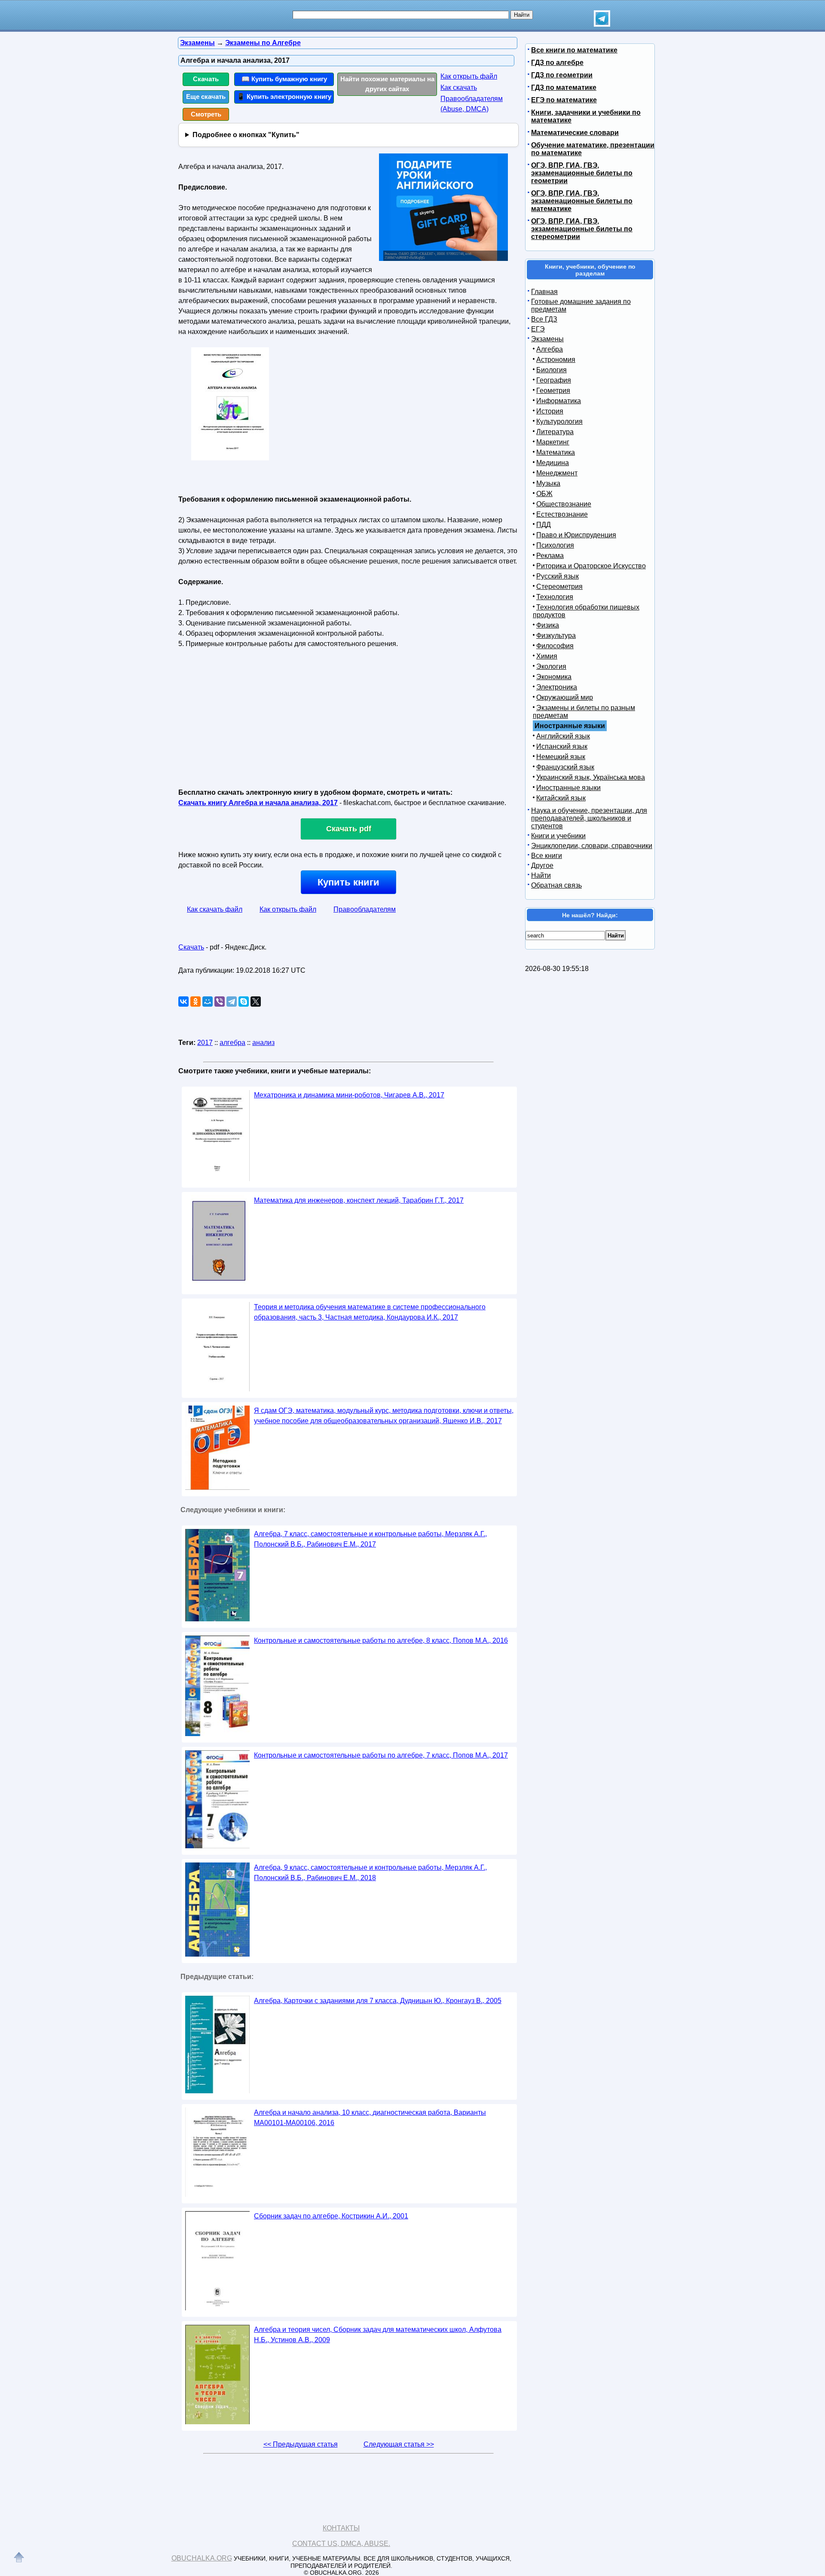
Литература (555, 432)
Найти (541, 875)
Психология (555, 545)
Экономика (554, 677)
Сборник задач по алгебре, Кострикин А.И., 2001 (331, 2216)
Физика (548, 625)
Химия (547, 656)
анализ (263, 1043)
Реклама (550, 556)
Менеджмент (557, 473)
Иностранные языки (568, 788)
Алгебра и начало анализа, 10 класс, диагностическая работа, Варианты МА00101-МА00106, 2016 (370, 2118)
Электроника (557, 687)
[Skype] (244, 1002)
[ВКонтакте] (183, 1002)
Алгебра (550, 349)
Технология (555, 597)
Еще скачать (206, 96)
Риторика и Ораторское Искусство (591, 566)
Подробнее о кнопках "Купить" (246, 135)
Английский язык (563, 736)
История (550, 411)
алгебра (232, 1043)
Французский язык (565, 767)
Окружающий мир (565, 697)
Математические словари (575, 133)
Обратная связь (556, 885)
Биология (552, 370)
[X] (256, 1002)
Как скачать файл (215, 909)
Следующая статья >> (399, 2444)
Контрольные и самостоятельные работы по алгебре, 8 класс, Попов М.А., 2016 (381, 1640)
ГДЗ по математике (564, 87)
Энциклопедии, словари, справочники (592, 846)
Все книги (547, 856)
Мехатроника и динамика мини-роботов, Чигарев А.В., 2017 (349, 1095)
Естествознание (562, 514)
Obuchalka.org (202, 2558)
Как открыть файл (469, 76)
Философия (555, 646)
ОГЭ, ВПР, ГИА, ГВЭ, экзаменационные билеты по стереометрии (582, 229)
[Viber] (220, 1002)
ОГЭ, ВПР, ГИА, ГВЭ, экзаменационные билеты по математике (582, 201)
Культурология (559, 421)
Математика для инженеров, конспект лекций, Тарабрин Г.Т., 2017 (359, 1200)
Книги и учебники (558, 836)
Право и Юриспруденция (576, 535)
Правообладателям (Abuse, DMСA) (472, 104)
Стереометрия (559, 587)
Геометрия (553, 391)
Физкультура (556, 636)
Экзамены (547, 339)
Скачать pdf (349, 829)
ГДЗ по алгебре (557, 63)
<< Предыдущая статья (301, 2444)
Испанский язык (562, 746)
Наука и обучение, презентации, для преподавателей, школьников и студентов (589, 818)
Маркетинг (553, 442)
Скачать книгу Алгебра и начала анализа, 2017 (258, 803)
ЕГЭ (538, 329)
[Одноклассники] (196, 1002)
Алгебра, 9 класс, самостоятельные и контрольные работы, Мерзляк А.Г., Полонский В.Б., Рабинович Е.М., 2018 (370, 1873)
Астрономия (556, 360)
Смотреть (206, 114)
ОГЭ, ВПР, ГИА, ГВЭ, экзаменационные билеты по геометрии (582, 173)
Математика (556, 452)
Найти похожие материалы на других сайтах (387, 84)
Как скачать (459, 87)
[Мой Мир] (208, 1002)
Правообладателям (365, 909)
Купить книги (348, 882)
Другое (542, 865)
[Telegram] (232, 1002)
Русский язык (558, 576)
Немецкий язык (561, 757)
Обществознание (564, 504)
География (554, 380)
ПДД (544, 525)
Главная (544, 292)
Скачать (206, 79)
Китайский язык (561, 798)
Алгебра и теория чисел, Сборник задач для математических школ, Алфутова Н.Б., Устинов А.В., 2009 (378, 2335)
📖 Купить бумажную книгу (284, 79)
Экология (551, 666)
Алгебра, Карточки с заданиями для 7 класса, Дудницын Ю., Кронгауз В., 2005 (378, 2001)
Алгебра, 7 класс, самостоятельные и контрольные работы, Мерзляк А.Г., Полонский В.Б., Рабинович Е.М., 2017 (370, 1539)
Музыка (548, 483)
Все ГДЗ (544, 319)
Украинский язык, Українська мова (591, 777)
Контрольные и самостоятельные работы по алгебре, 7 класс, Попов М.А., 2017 (381, 1755)
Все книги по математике (574, 50)
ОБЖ (544, 494)
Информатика (559, 401)
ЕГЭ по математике (564, 100)
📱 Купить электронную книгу (284, 96)
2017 (205, 1043)
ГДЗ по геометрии (562, 75)
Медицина (553, 463)
